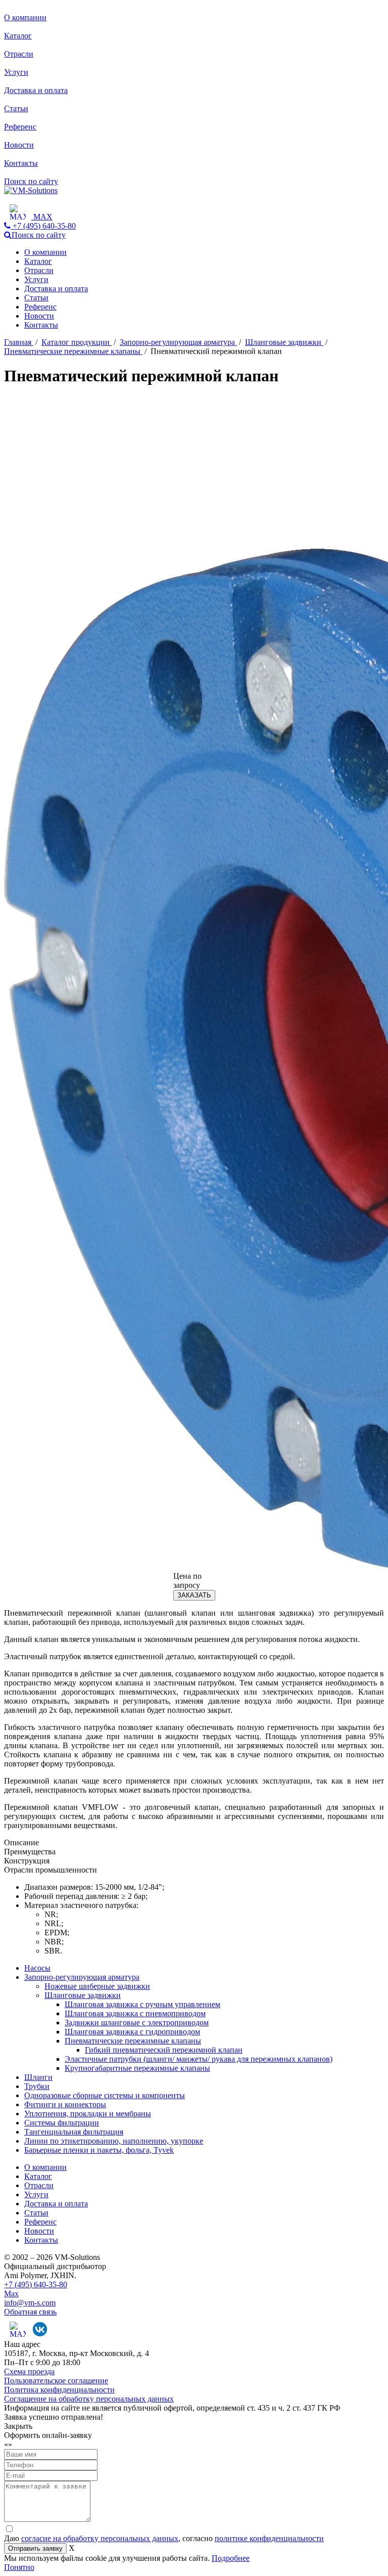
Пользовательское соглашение (56, 2381)
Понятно (19, 2567)
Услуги (16, 72)
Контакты (21, 163)
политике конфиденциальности (269, 2538)
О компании (25, 17)
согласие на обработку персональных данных (100, 2538)
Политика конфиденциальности (59, 2390)
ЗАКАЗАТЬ (194, 1595)
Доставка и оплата (36, 90)
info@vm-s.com (30, 2303)
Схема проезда (29, 2371)
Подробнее (231, 2558)
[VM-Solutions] (31, 190)
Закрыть (18, 2426)
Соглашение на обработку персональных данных (89, 2399)
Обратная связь (30, 2312)
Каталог (18, 36)
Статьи (16, 108)
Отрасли (19, 54)
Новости (19, 145)
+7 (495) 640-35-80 (36, 2284)
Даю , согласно (164, 2538)
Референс (20, 127)
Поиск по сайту (31, 181)
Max (11, 2294)
